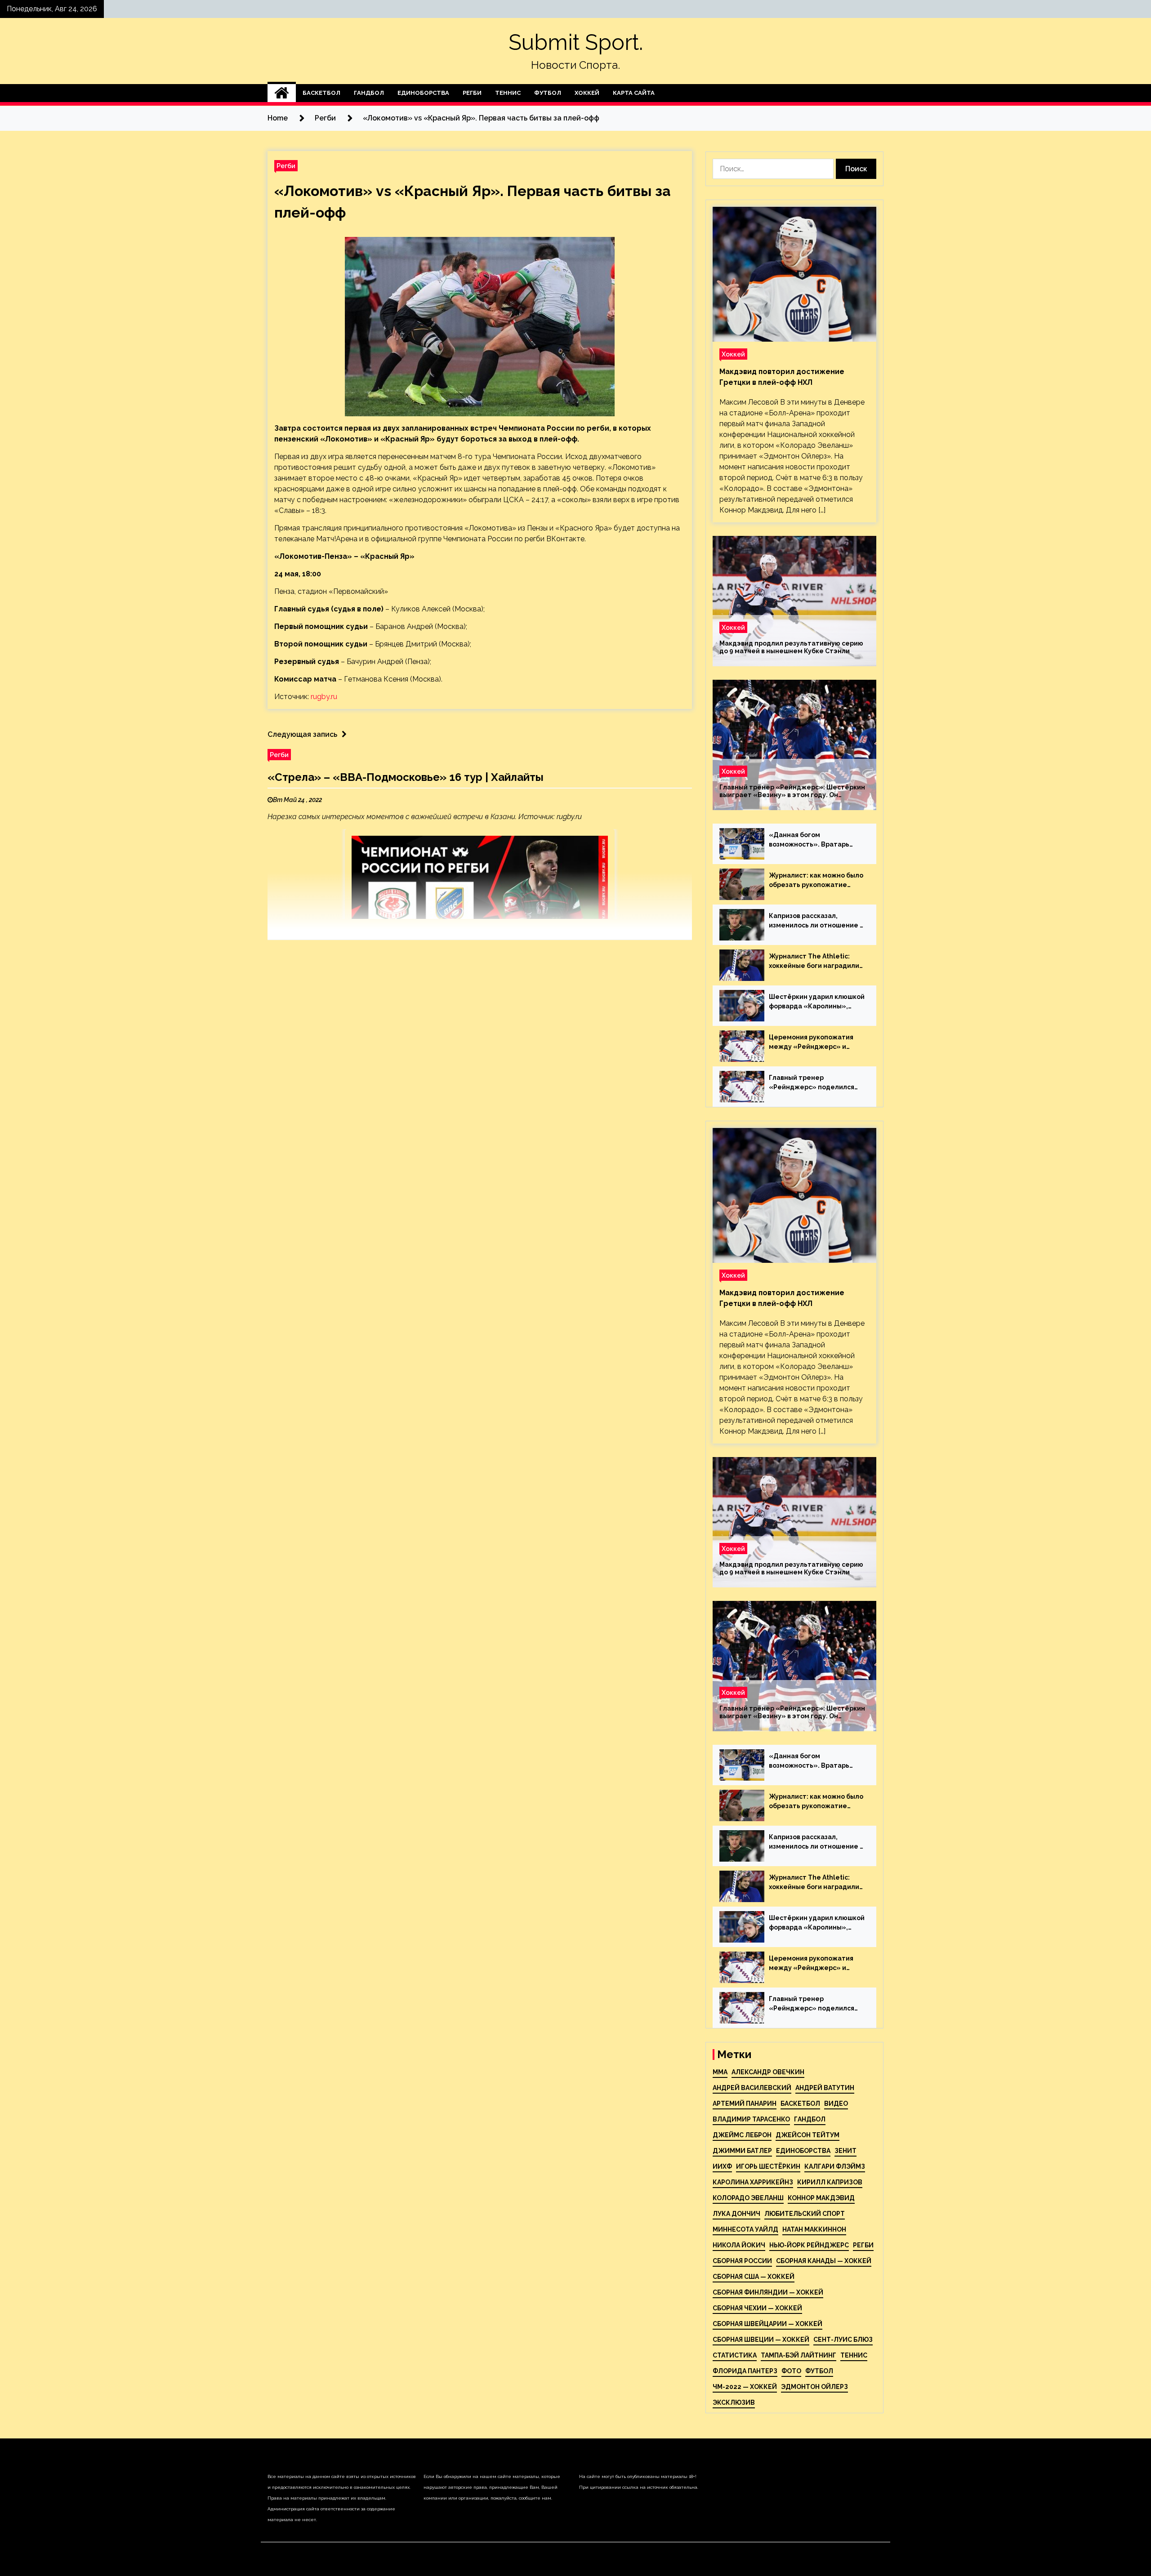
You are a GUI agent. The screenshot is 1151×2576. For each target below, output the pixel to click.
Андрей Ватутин (825, 2088)
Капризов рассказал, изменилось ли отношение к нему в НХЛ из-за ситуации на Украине (816, 921)
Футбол (548, 93)
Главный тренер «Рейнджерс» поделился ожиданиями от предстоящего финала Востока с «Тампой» (812, 1083)
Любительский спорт (805, 2214)
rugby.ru (324, 697)
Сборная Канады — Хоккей (824, 2261)
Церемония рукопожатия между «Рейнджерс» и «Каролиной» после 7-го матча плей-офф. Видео (811, 1043)
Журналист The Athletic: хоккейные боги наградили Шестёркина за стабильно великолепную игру (814, 962)
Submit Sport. (576, 42)
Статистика (735, 2355)
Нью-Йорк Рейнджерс (809, 2245)
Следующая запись (302, 734)
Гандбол (369, 93)
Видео (836, 2104)
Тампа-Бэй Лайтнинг (799, 2355)
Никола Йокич (739, 2245)
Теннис (508, 93)
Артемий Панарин (745, 2104)
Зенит (845, 2151)
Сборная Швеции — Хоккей (761, 2340)
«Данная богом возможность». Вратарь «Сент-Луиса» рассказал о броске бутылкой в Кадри (814, 840)
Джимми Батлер (742, 2151)
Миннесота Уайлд (745, 2229)
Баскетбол (321, 93)
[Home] (282, 93)
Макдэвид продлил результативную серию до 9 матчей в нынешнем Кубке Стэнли (791, 647)
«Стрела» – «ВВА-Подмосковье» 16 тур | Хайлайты (406, 777)
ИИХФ (722, 2166)
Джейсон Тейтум (807, 2135)
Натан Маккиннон (814, 2229)
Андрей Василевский (752, 2088)
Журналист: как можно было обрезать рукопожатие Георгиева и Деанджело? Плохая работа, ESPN (816, 881)
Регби (472, 93)
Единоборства (423, 93)
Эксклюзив (734, 2402)
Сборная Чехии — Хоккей (757, 2308)
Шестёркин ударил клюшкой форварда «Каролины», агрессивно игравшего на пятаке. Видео (817, 1002)
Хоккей (587, 93)
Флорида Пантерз (745, 2371)
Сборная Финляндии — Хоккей (768, 2292)
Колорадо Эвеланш (748, 2198)
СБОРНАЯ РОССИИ (742, 2261)
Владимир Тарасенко (751, 2119)
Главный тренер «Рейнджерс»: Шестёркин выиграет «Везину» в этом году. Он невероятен (792, 791)
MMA (720, 2072)
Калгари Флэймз (835, 2166)
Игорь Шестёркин (768, 2166)
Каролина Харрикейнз (753, 2182)
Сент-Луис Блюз (843, 2340)
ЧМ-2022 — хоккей (745, 2387)
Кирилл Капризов (830, 2182)
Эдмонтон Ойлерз (814, 2387)
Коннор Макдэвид (821, 2198)
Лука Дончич (736, 2214)
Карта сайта (634, 93)
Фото (791, 2371)
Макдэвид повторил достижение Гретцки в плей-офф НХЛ (782, 377)
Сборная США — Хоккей (754, 2277)
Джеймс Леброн (742, 2135)
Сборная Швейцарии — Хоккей (767, 2324)
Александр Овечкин (768, 2072)
